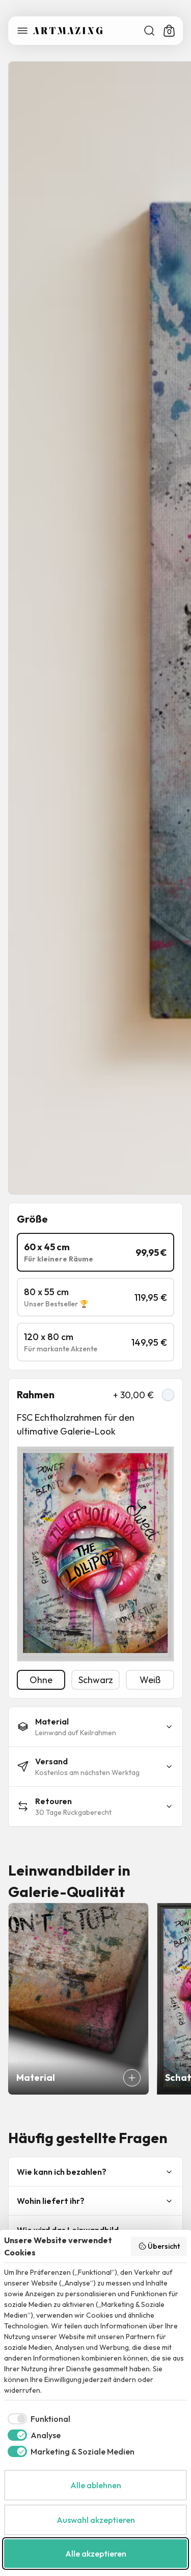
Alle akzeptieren (96, 2554)
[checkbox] (37, 2419)
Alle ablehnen (96, 2485)
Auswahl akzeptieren (96, 2520)
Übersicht (164, 2246)
